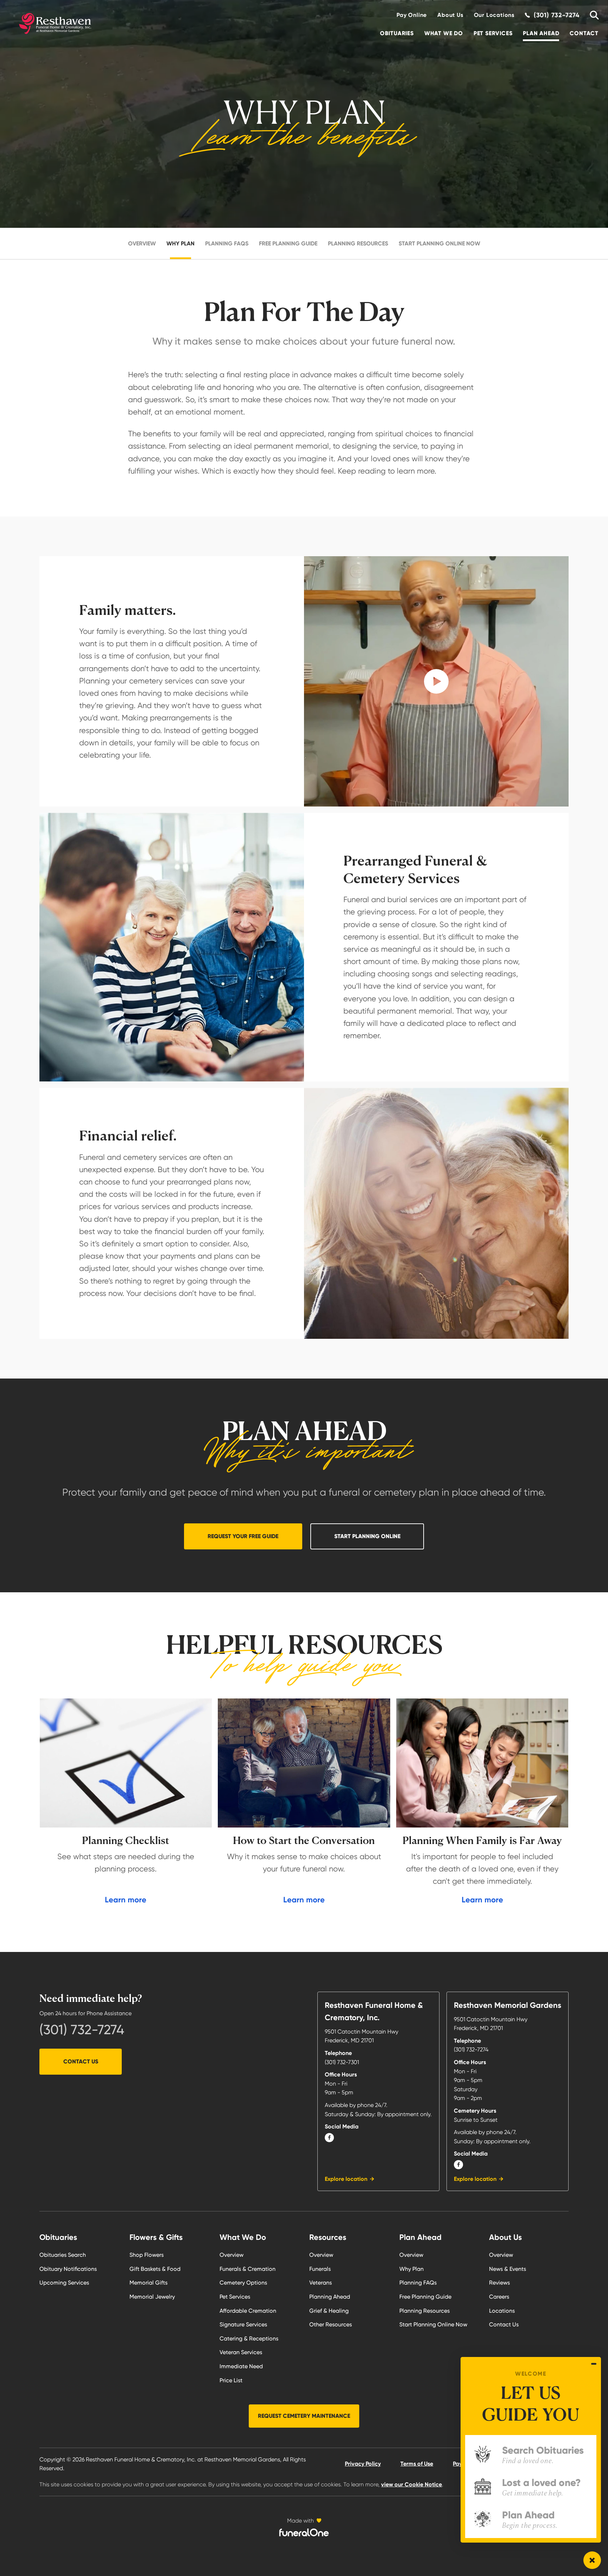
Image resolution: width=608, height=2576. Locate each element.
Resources (328, 2237)
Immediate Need (241, 2366)
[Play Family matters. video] (436, 681)
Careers (499, 2297)
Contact (584, 33)
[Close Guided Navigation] (594, 2364)
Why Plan (180, 243)
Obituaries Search (63, 2255)
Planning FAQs (227, 243)
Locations (502, 2311)
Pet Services (493, 33)
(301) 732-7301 (342, 2062)
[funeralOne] (304, 2532)
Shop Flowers (147, 2255)
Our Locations (494, 15)
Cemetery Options (243, 2283)
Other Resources (331, 2324)
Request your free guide (243, 1536)
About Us (450, 15)
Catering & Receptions (249, 2339)
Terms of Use (417, 2464)
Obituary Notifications (68, 2269)
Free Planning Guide (288, 243)
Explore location (346, 2179)
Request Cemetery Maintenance (304, 2416)
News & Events (508, 2269)
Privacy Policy (363, 2464)
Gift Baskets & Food (155, 2269)
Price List (231, 2380)
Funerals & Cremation (248, 2269)
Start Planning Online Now (439, 243)
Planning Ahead (330, 2297)
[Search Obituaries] (592, 15)
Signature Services (243, 2324)
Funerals (320, 2269)
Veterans (321, 2283)
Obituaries (397, 33)
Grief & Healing (329, 2311)
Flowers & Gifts (156, 2237)
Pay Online (412, 15)
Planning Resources (358, 243)
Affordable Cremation (248, 2311)
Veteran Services (241, 2352)
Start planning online (367, 1536)
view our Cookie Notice (411, 2484)
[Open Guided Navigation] (592, 2560)
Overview (142, 243)
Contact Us (81, 2061)
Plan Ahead (541, 33)
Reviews (499, 2283)
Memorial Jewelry (152, 2297)
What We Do (444, 33)
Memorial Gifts (148, 2283)
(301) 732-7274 (82, 2030)
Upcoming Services (64, 2283)
